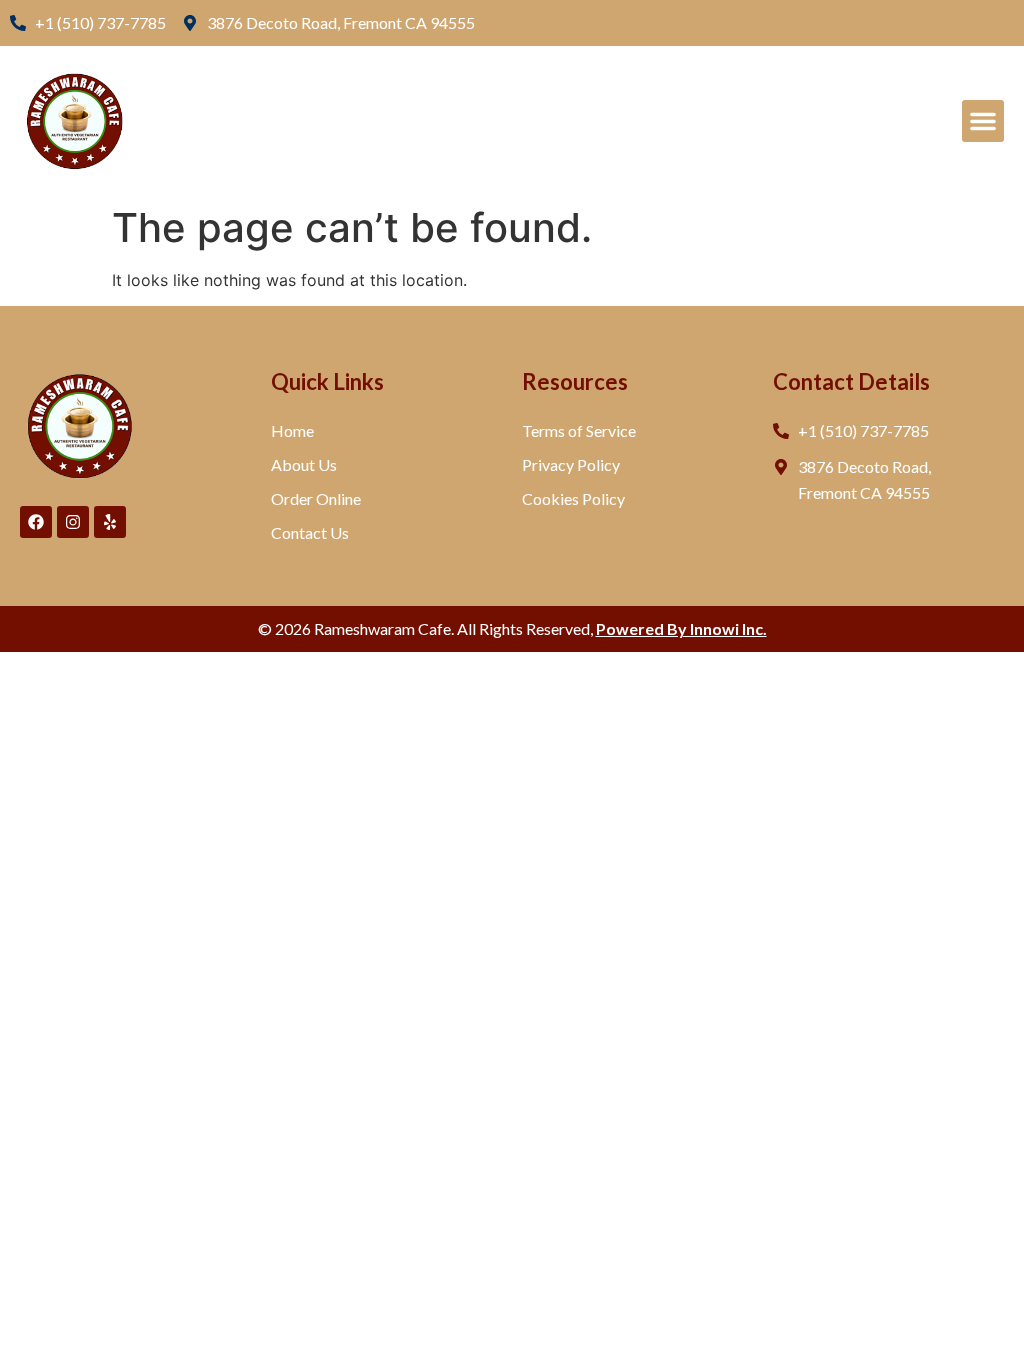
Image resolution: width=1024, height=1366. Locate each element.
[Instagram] (73, 522)
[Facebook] (36, 522)
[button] (983, 121)
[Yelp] (110, 522)
